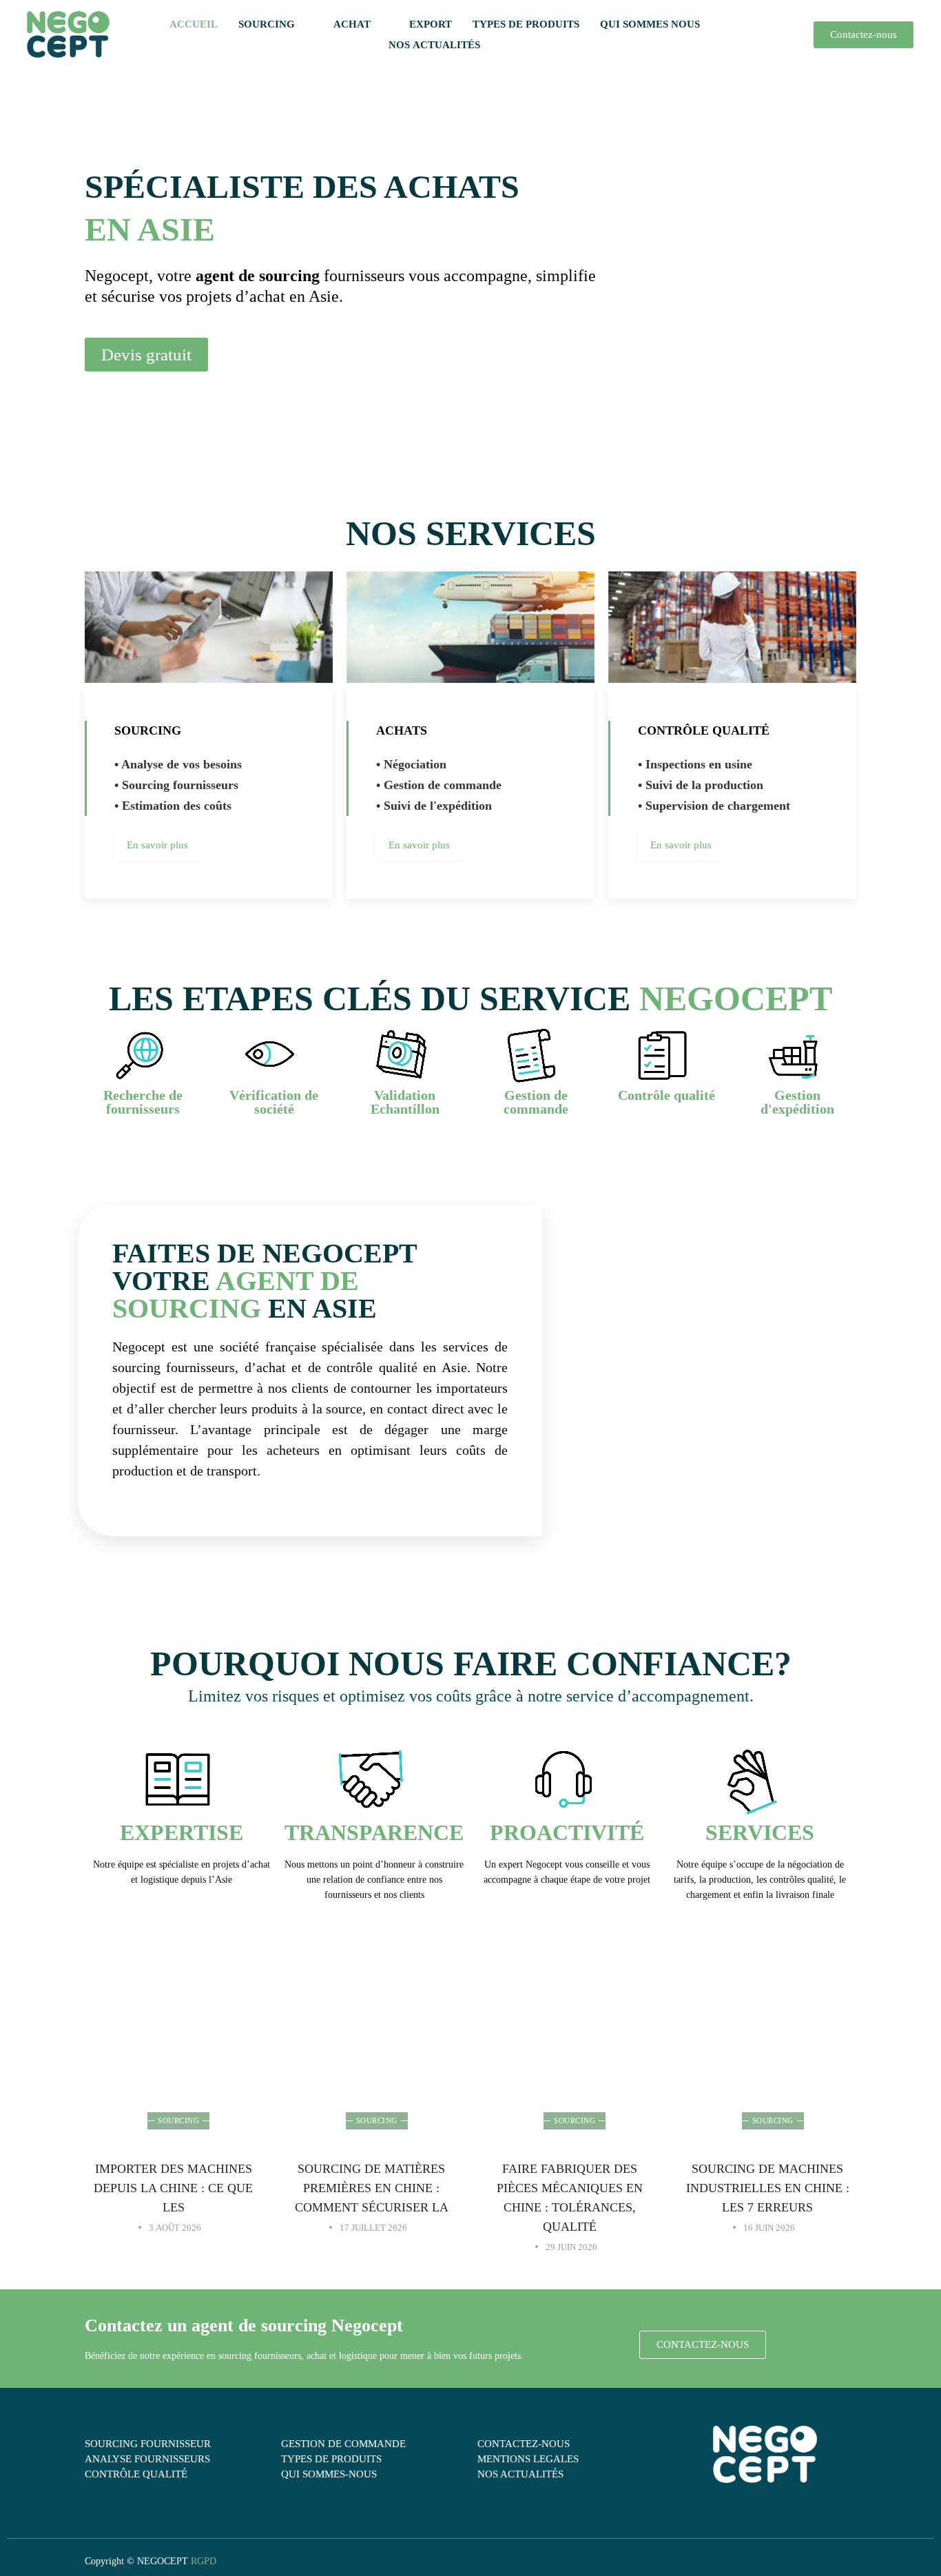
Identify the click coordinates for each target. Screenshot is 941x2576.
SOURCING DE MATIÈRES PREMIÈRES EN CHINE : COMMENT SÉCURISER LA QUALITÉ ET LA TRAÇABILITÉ (372, 2076)
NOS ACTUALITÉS (434, 45)
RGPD (204, 2561)
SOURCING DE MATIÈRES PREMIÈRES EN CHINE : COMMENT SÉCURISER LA (372, 2188)
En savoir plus (157, 845)
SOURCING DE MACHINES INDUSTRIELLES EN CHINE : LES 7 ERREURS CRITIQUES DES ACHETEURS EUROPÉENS (768, 2076)
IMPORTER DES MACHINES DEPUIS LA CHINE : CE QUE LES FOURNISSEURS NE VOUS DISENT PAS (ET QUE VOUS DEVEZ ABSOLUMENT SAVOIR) (174, 2076)
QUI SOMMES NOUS (650, 24)
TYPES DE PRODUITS (526, 24)
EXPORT (431, 24)
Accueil (194, 24)
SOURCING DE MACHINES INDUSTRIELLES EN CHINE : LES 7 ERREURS (768, 2188)
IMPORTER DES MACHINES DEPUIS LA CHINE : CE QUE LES (173, 2188)
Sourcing (178, 2120)
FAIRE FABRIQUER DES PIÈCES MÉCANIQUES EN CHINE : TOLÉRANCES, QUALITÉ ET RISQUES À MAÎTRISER (570, 2076)
